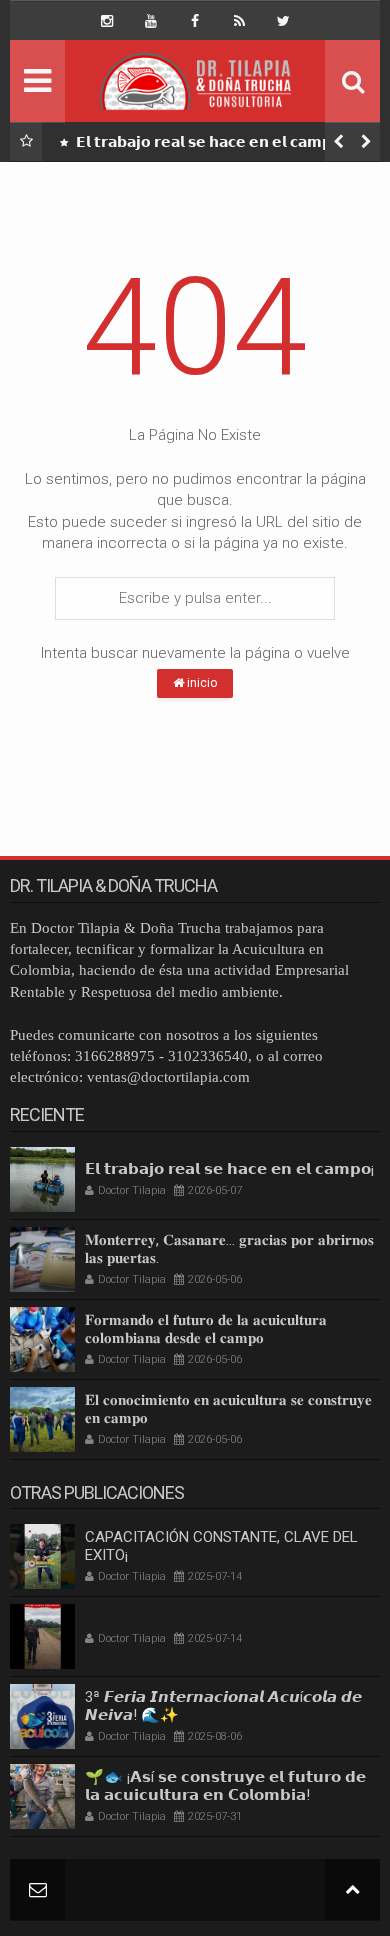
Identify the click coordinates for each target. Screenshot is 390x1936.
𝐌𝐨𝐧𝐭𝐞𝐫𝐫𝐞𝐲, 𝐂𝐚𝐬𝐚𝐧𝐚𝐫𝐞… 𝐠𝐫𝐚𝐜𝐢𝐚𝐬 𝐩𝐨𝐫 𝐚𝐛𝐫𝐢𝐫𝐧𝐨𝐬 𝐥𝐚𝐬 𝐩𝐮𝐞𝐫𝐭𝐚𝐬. (229, 1249)
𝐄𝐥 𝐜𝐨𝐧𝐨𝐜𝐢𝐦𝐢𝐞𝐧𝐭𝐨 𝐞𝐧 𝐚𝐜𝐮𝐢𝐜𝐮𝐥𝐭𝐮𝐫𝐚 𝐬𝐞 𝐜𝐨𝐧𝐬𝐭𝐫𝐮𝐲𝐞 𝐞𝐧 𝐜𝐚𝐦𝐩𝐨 (228, 1409)
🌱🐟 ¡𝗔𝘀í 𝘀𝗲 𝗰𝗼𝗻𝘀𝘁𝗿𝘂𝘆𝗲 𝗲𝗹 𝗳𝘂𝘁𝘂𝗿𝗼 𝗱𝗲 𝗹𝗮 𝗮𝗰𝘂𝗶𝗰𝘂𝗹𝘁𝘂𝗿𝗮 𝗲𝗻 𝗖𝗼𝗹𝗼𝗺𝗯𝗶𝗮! (225, 1786)
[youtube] (151, 21)
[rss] (239, 21)
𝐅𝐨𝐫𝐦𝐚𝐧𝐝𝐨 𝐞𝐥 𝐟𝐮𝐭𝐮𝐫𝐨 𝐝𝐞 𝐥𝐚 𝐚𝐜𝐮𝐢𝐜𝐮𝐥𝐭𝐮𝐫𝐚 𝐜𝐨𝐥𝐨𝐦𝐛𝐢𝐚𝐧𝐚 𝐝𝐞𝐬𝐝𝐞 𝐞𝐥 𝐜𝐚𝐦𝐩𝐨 (206, 1329)
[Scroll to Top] (352, 1889)
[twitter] (283, 21)
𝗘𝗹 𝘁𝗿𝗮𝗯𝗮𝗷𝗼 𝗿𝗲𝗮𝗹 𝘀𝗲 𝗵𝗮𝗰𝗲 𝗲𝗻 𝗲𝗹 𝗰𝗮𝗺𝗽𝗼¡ (209, 142)
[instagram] (107, 21)
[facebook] (195, 21)
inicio (200, 683)
